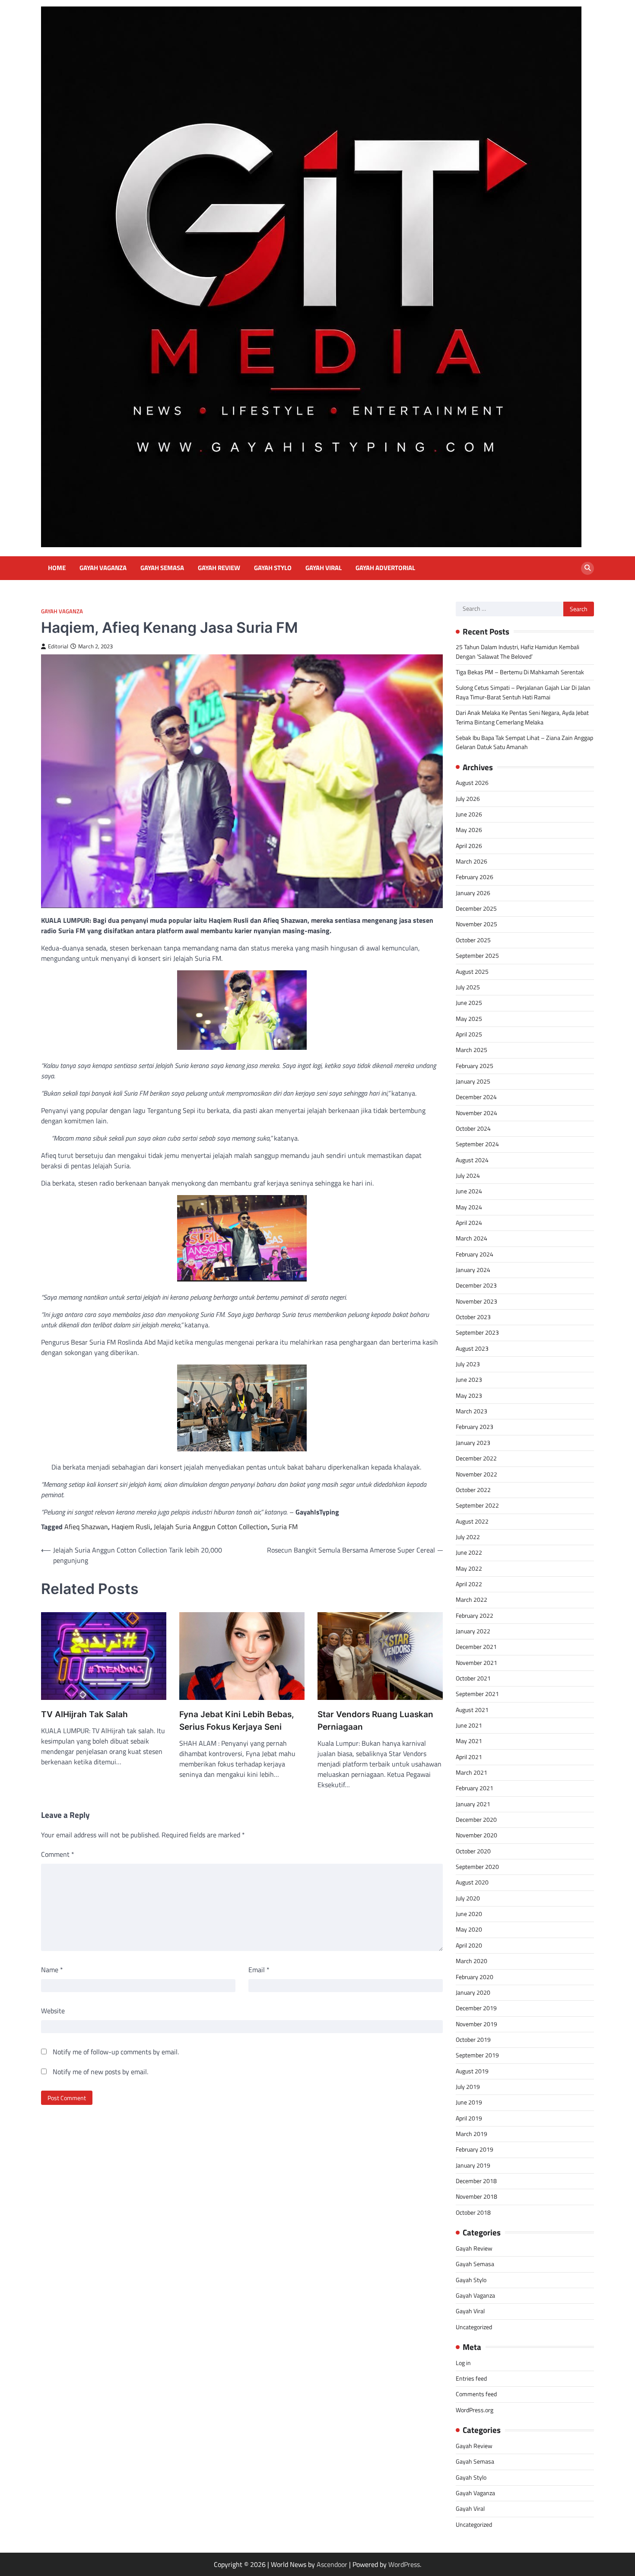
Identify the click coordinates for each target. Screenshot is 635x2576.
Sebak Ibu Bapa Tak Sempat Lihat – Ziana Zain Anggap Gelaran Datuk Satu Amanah (524, 742)
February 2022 (475, 1616)
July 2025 (468, 987)
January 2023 (473, 1443)
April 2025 (469, 1034)
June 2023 (469, 1380)
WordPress (404, 2564)
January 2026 (473, 893)
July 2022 (468, 1537)
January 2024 (473, 1270)
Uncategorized (474, 2327)
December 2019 (476, 2008)
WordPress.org (475, 2410)
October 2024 (473, 1129)
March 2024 (471, 1238)
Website (53, 2011)
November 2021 (476, 1663)
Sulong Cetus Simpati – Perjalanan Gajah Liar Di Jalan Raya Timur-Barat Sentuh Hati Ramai (523, 692)
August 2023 (472, 1349)
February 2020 (475, 1977)
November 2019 (476, 2024)
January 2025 (473, 1081)
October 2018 (473, 2213)
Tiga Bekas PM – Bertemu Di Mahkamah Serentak (520, 672)
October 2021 (473, 1678)
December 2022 (476, 1458)
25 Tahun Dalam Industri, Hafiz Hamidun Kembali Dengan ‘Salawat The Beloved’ (518, 652)
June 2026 (469, 814)
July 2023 (468, 1364)
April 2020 (469, 1945)
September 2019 (477, 2055)
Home (57, 568)
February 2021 (475, 1788)
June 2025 (469, 1003)
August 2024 (472, 1160)
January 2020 (473, 1993)
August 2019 (472, 2071)
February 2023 (475, 1427)
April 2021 (469, 1757)
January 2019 (473, 2165)
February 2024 (475, 1254)
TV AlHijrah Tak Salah (84, 1714)
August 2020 (472, 1882)
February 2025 (475, 1066)
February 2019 (475, 2149)
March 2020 (471, 1961)
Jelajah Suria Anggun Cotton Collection (211, 1527)
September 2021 (477, 1694)
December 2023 (476, 1285)
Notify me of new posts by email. (100, 2072)
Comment (58, 1854)
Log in (463, 2363)
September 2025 (477, 956)
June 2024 (469, 1191)
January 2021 (473, 1804)
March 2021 (471, 1773)
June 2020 (469, 1914)
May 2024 (469, 1207)
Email (259, 1970)
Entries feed (471, 2378)
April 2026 (469, 846)
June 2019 (469, 2102)
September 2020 (477, 1867)
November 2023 (476, 1301)
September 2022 (477, 1505)
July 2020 (468, 1898)
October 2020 (473, 1851)
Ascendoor (332, 2564)
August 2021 (472, 1710)
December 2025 (476, 909)
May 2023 (469, 1396)
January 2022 (473, 1631)
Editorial (58, 646)
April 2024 (469, 1223)
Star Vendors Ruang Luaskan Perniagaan (375, 1721)
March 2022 (471, 1600)
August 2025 (472, 972)
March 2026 (471, 861)
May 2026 (469, 830)
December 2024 (476, 1097)
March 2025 (471, 1050)
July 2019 (468, 2087)
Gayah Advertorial (385, 568)
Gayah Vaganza (103, 568)
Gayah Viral (324, 568)
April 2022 (469, 1584)
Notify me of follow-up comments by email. (116, 2052)
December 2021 (476, 1647)
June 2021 (469, 1725)
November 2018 (476, 2197)
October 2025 (473, 940)
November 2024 (476, 1113)
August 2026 (472, 783)
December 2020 (476, 1820)
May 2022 (469, 1569)
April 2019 (469, 2118)
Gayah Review (219, 568)
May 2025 (469, 1019)
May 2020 (469, 1929)
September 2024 (477, 1144)
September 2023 (477, 1333)
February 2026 (475, 877)
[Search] (587, 568)
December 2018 (476, 2181)
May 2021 (469, 1741)
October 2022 (473, 1490)
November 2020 (476, 1835)
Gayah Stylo (273, 568)
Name (52, 1970)
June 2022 (469, 1553)
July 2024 (468, 1176)
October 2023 (473, 1317)
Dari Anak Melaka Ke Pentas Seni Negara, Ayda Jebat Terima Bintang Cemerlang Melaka (522, 717)
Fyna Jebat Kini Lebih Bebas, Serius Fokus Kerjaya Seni (237, 1721)
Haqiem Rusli (131, 1527)
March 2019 (471, 2134)
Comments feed (476, 2394)
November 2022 (476, 1474)
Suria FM (284, 1527)
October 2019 (473, 2040)
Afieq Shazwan (86, 1527)
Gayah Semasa (162, 568)
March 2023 (471, 1411)
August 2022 (472, 1521)
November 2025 (476, 924)
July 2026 (468, 799)
